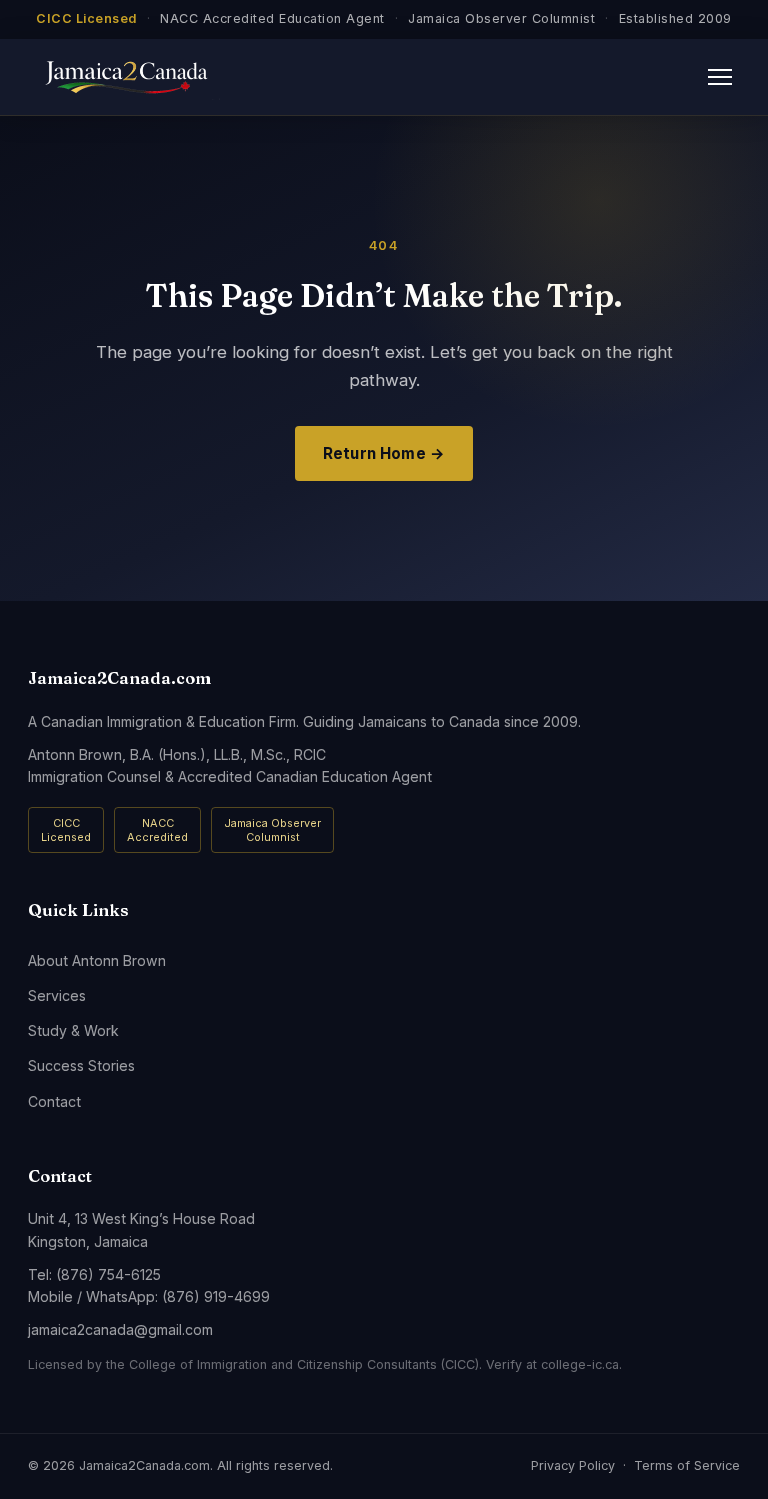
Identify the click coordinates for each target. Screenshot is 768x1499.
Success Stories (81, 1065)
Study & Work (73, 1030)
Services (57, 995)
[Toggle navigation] (720, 77)
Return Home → (384, 453)
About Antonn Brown (97, 960)
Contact (54, 1101)
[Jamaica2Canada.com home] (124, 77)
